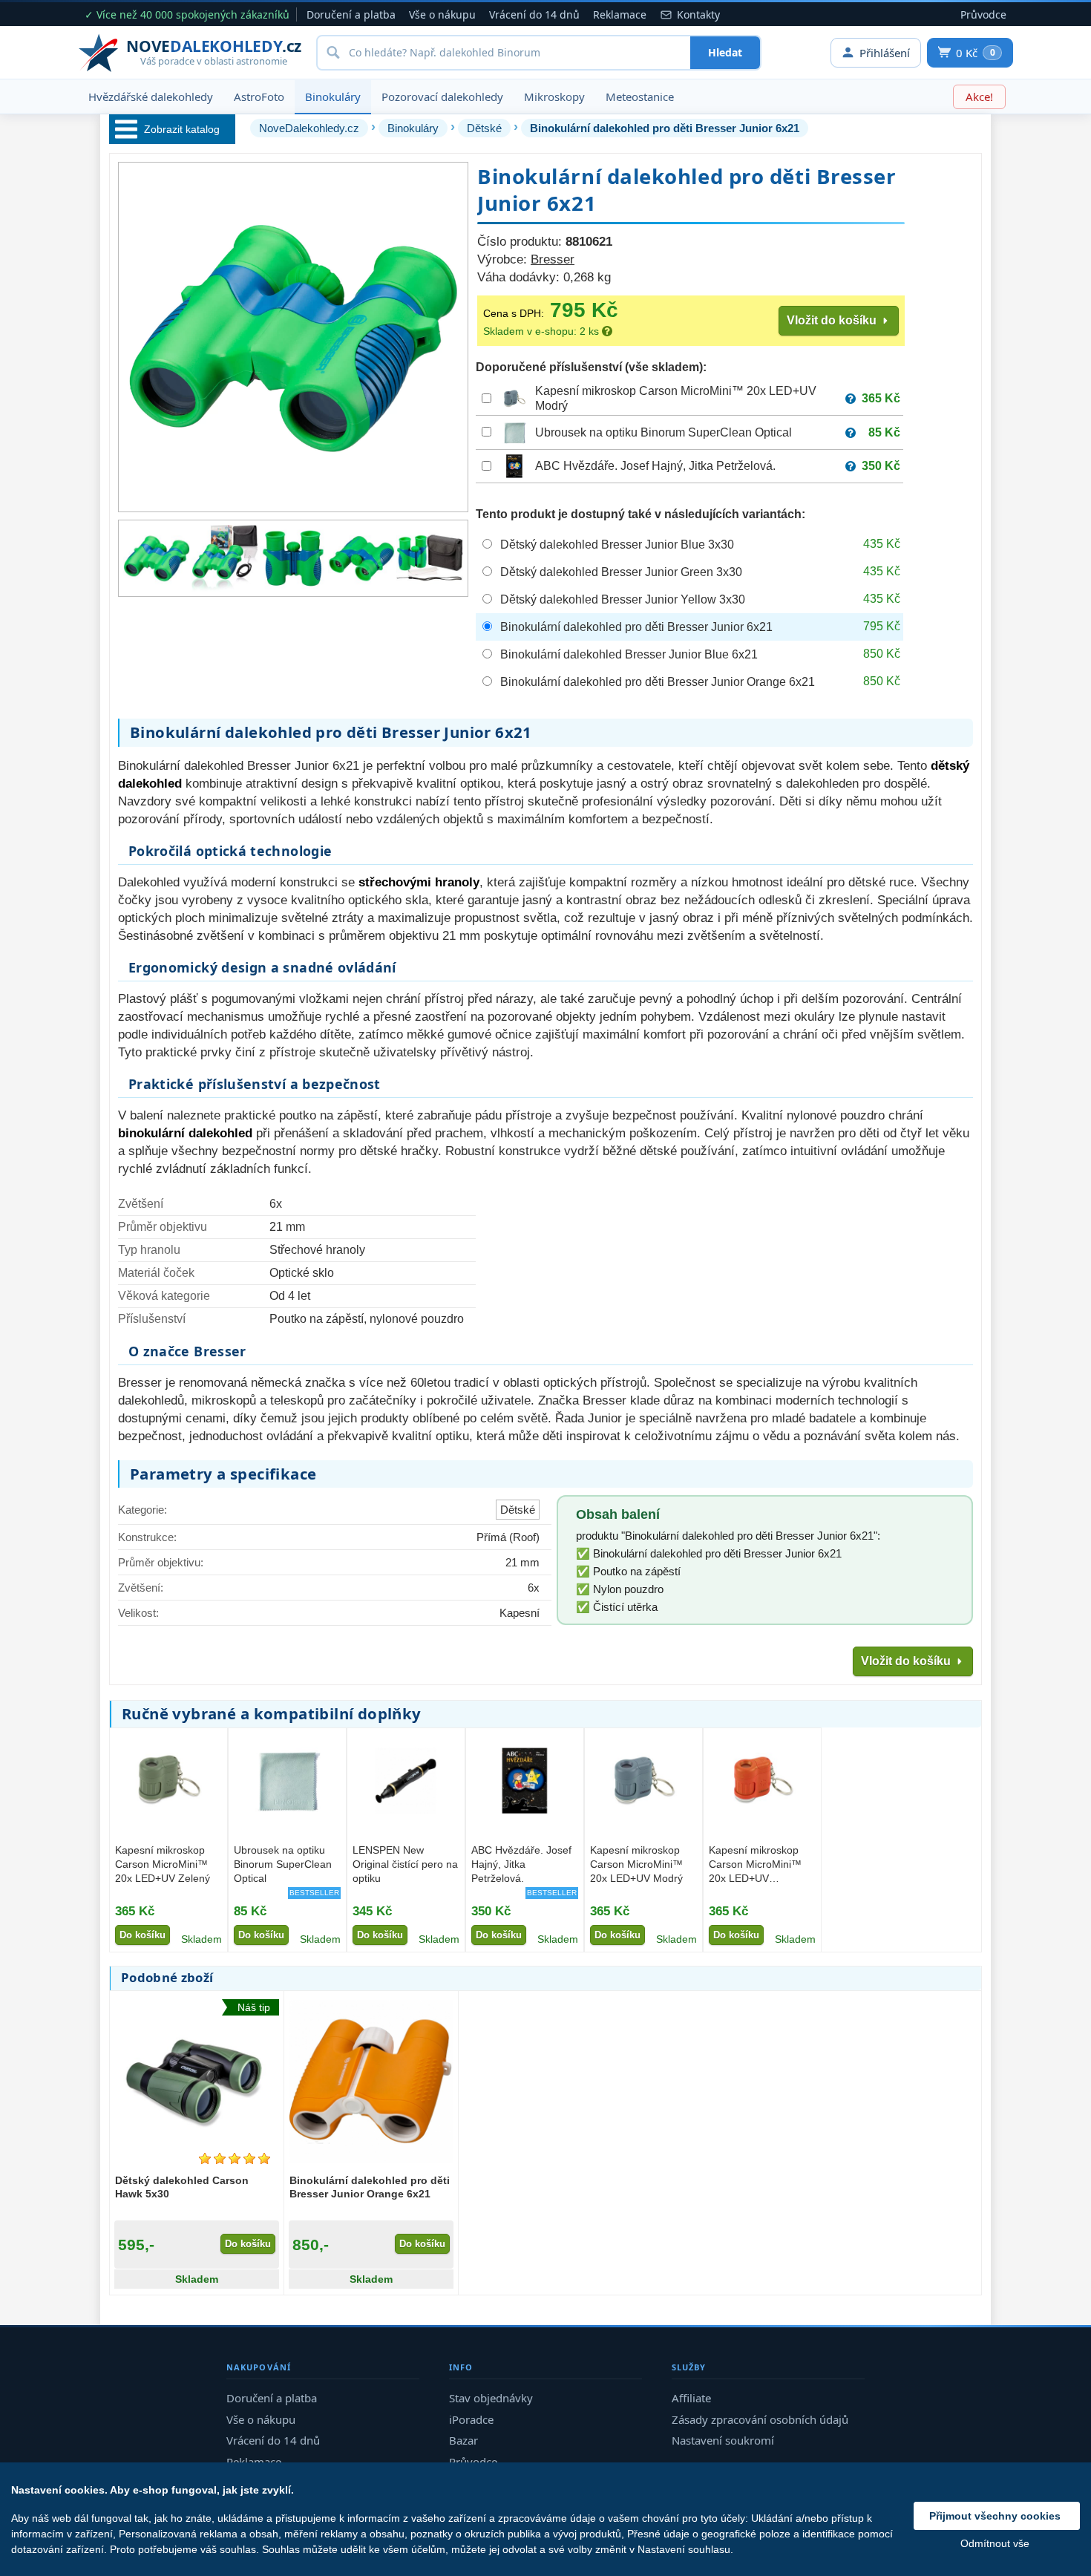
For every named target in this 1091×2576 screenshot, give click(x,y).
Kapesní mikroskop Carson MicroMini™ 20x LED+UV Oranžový (755, 1866)
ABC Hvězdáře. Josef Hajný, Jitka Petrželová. (655, 466)
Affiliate (691, 2398)
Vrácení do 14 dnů (534, 14)
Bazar (463, 2440)
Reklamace (620, 14)
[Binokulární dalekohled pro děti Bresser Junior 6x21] (157, 558)
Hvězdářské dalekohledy (151, 97)
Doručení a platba (351, 14)
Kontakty (698, 14)
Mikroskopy (554, 97)
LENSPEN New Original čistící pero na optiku (405, 1864)
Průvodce (983, 14)
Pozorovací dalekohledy (442, 97)
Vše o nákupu (442, 14)
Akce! (979, 97)
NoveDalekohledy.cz (309, 128)
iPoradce (471, 2419)
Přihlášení (885, 53)
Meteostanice (640, 97)
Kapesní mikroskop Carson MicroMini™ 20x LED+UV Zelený (163, 1864)
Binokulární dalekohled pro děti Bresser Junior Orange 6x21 (370, 2187)
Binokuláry (333, 97)
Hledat (725, 52)
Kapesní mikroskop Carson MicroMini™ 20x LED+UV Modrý (636, 1864)
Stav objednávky (491, 2398)
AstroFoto (259, 97)
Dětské (484, 128)
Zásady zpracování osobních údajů (760, 2419)
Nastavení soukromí (723, 2440)
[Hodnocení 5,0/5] (235, 2158)
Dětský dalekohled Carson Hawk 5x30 (182, 2187)
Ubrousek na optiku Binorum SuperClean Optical (664, 432)
